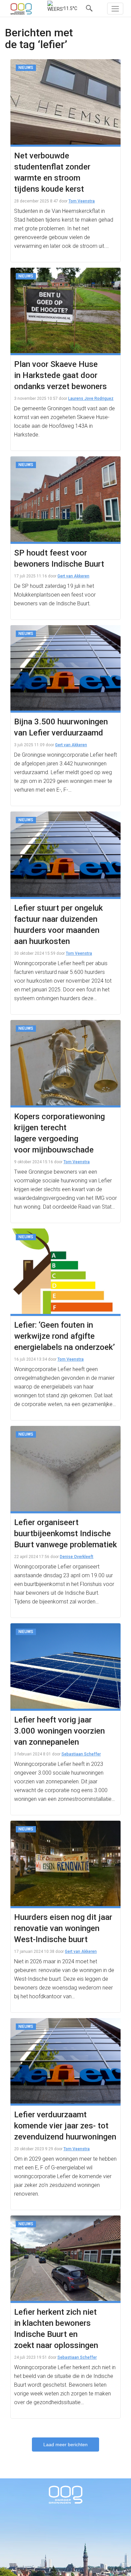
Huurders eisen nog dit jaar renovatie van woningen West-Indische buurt (63, 1928)
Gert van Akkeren (73, 576)
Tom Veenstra (82, 201)
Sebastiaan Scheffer (81, 1754)
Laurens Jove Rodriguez (91, 399)
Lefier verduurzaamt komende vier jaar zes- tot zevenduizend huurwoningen (65, 2126)
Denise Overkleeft (77, 1557)
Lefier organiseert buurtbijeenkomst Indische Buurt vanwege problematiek (65, 1533)
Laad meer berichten (65, 2445)
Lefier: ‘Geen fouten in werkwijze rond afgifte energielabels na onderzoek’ (64, 1336)
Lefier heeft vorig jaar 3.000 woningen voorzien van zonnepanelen (59, 1731)
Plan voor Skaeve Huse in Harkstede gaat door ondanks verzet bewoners (60, 375)
